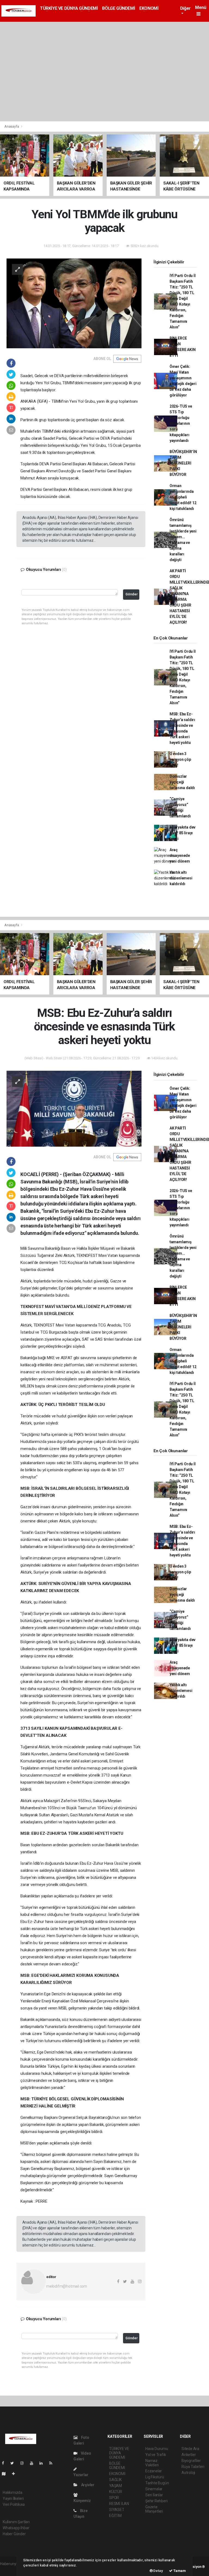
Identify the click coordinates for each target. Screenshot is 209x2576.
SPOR (114, 2498)
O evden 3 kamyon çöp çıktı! (180, 759)
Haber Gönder (14, 2534)
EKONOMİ (149, 8)
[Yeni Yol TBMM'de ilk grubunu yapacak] (74, 303)
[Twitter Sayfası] (14, 2463)
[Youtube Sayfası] (34, 2463)
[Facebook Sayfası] (5, 2463)
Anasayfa (12, 126)
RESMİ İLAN (119, 2504)
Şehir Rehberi (156, 2501)
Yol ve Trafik (156, 2455)
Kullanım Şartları (16, 2522)
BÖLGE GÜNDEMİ (119, 8)
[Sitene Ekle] (16, 2474)
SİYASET (117, 2510)
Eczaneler (154, 2471)
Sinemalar (154, 2489)
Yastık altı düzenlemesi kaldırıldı (181, 878)
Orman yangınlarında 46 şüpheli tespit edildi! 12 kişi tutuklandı (183, 497)
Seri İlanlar (154, 2495)
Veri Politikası (14, 2504)
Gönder (132, 594)
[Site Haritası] (6, 2474)
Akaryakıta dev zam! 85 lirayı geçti (182, 833)
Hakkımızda (13, 2492)
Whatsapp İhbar (16, 2528)
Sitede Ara (190, 2449)
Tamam (179, 2571)
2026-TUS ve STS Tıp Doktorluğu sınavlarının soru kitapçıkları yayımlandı (181, 423)
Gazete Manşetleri (154, 2509)
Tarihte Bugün (157, 2483)
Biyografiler (191, 2461)
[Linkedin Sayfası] (43, 2463)
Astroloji (188, 2473)
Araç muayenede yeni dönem (180, 855)
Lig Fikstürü (155, 2477)
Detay (158, 2571)
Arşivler (87, 2485)
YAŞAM (116, 2486)
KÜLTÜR (116, 2492)
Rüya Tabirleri (193, 2467)
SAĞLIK (115, 2480)
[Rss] (53, 2463)
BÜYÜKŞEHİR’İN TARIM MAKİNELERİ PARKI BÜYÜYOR (183, 463)
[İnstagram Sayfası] (24, 2463)
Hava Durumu (157, 2449)
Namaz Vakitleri (152, 2463)
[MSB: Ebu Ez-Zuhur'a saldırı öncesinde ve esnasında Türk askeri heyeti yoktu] (74, 1108)
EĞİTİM (115, 2516)
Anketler (189, 2455)
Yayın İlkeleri (13, 2498)
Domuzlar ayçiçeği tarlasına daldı (182, 782)
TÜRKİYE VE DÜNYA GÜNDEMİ (69, 8)
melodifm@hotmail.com (67, 2286)
